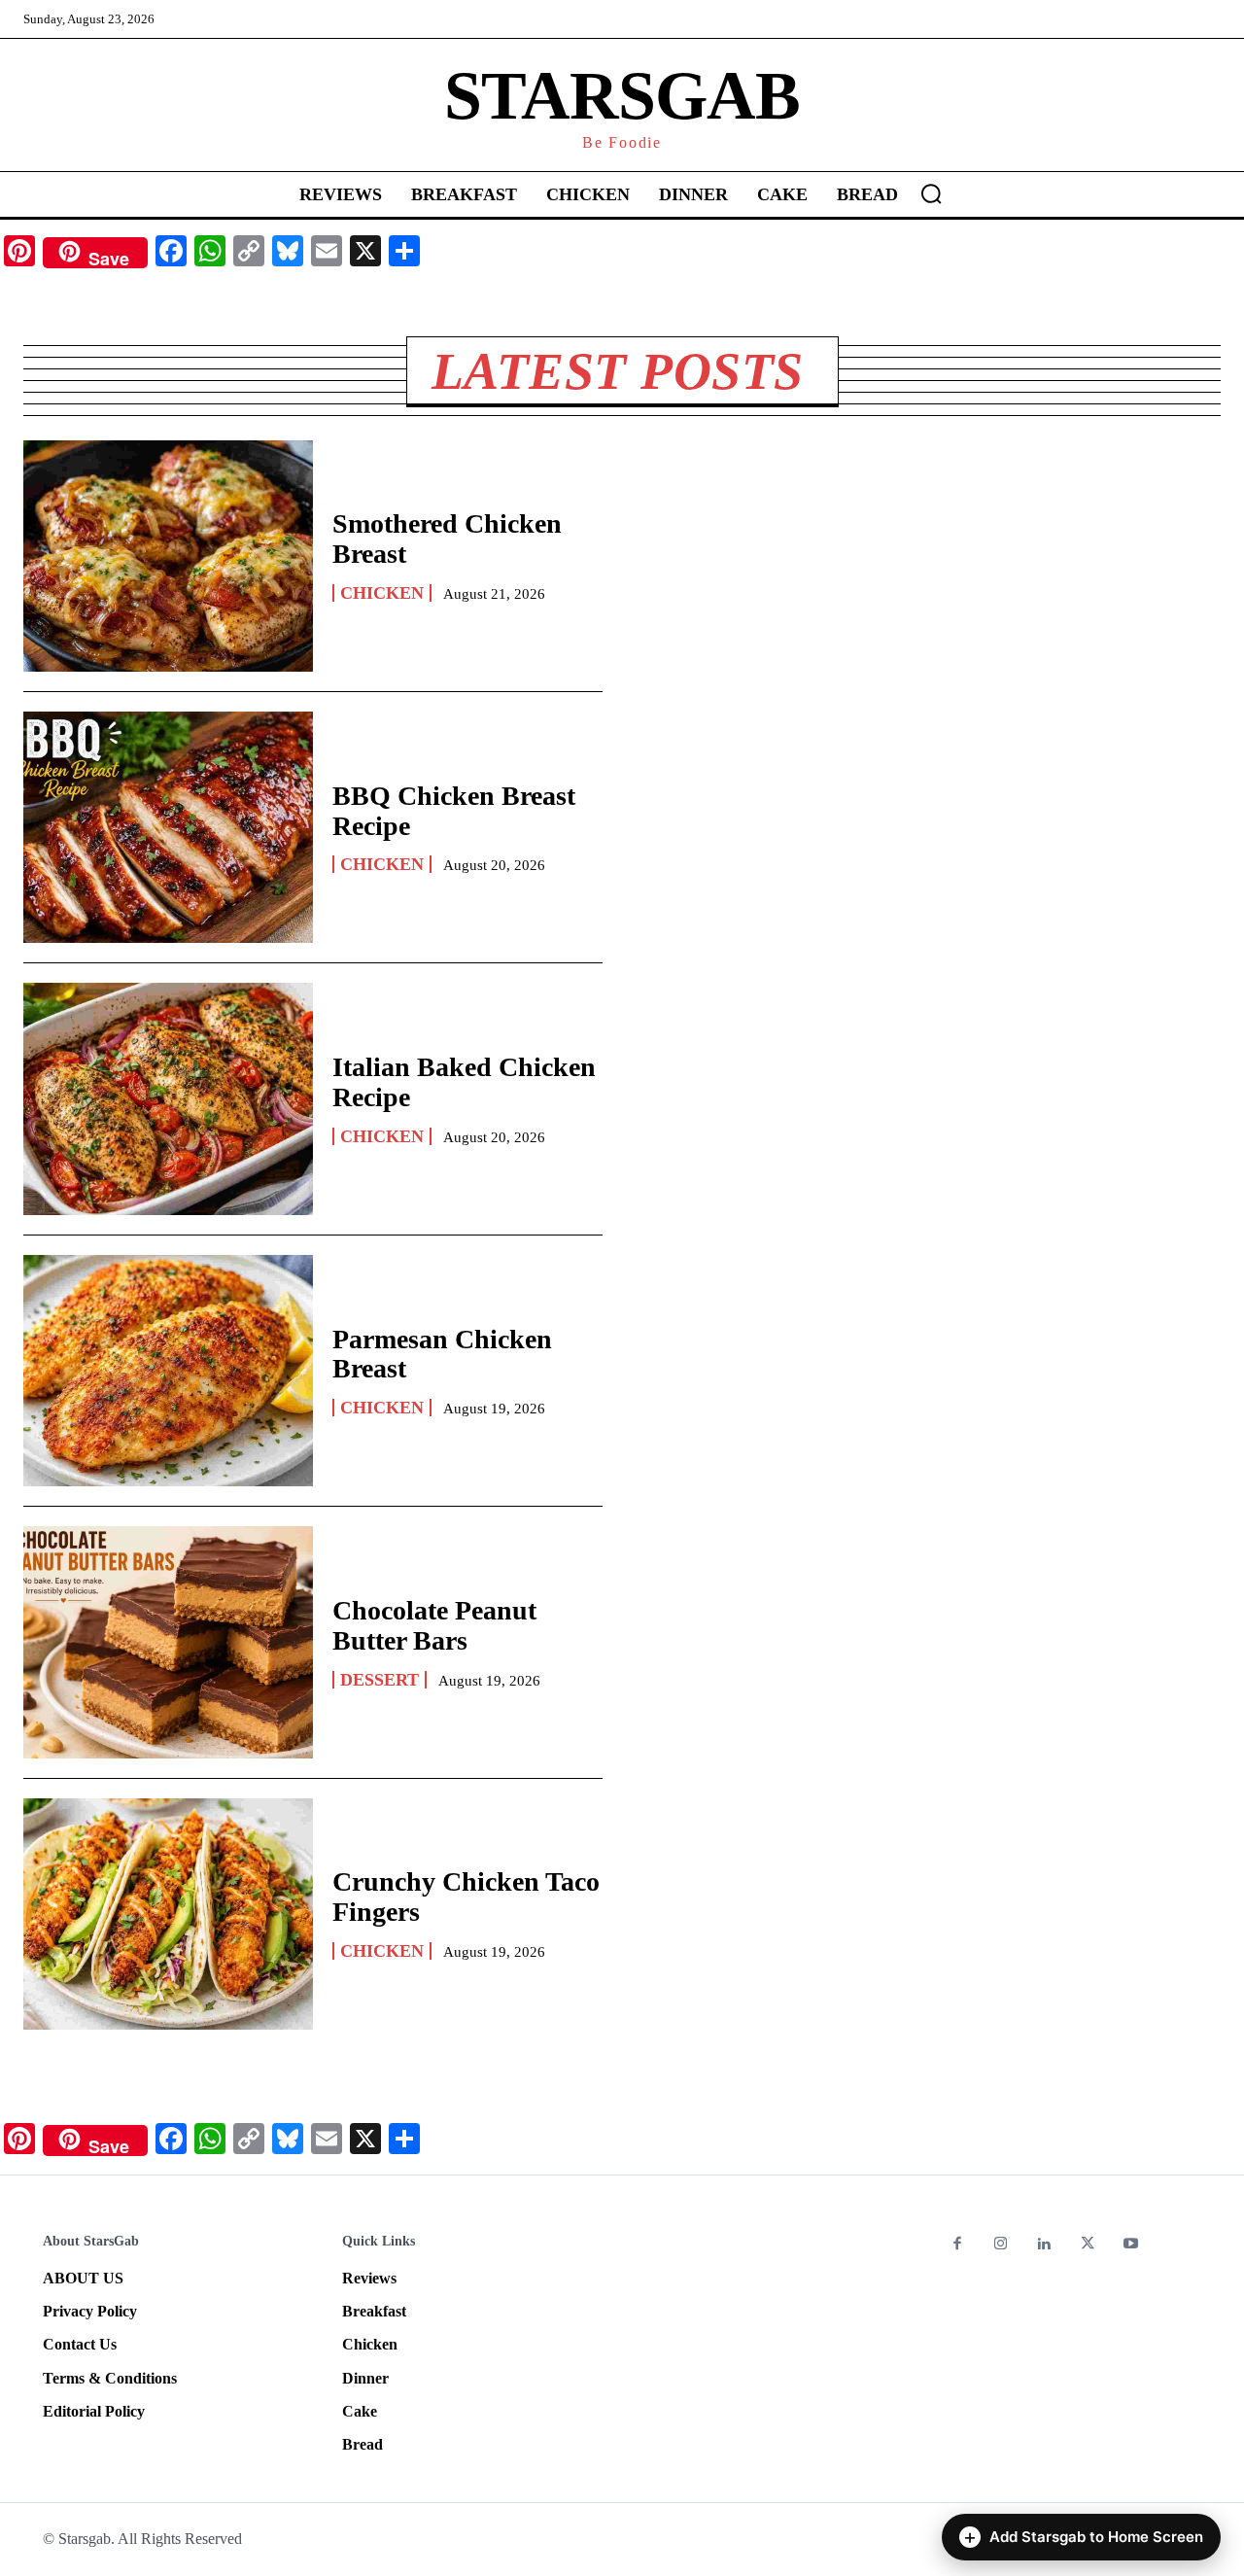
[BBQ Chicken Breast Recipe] (168, 827)
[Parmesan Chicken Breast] (168, 1371)
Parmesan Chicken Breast (442, 1354)
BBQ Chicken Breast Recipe (454, 811)
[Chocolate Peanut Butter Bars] (168, 1642)
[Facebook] (958, 2245)
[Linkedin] (1044, 2245)
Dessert (380, 1680)
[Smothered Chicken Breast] (168, 556)
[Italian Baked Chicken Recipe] (168, 1098)
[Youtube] (1131, 2245)
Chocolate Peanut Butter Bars (434, 1625)
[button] (931, 193)
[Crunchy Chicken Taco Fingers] (168, 1914)
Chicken (382, 593)
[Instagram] (1002, 2245)
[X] (1088, 2245)
